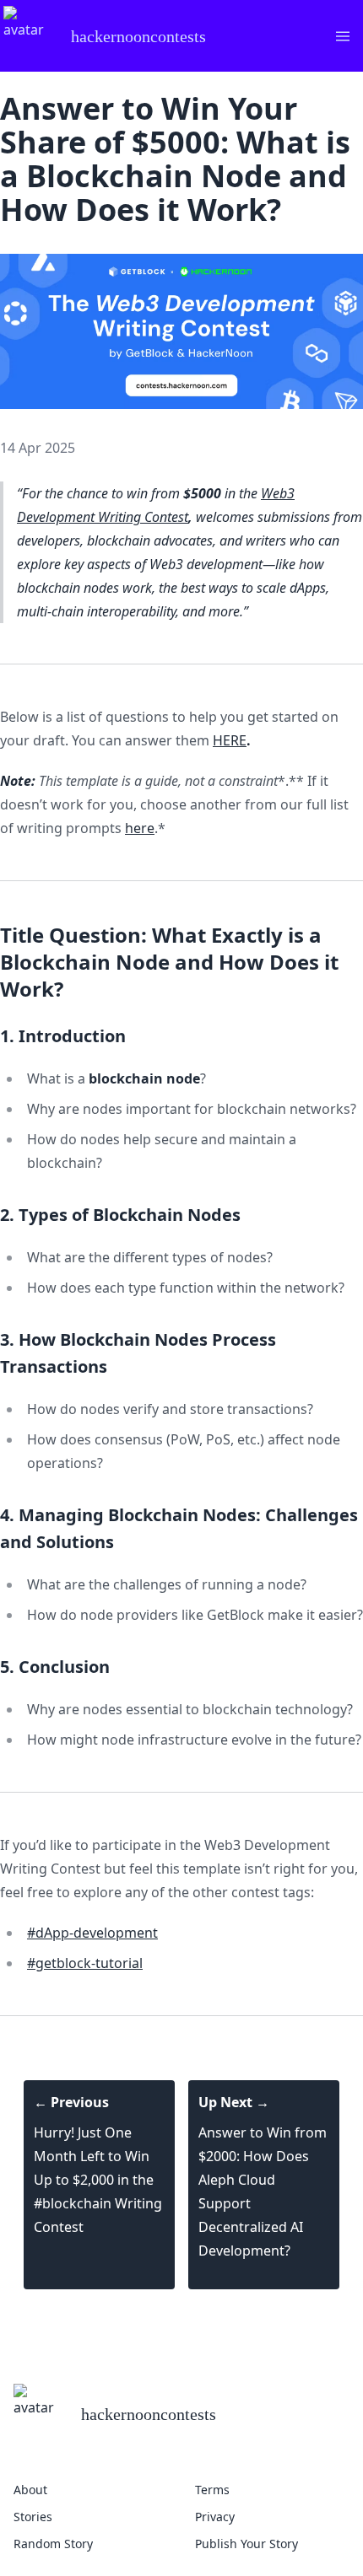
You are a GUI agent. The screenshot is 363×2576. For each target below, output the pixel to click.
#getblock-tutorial (85, 1963)
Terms (212, 2490)
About (30, 2490)
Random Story (53, 2544)
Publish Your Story (247, 2544)
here (140, 828)
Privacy (215, 2517)
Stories (33, 2517)
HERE (230, 740)
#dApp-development (92, 1933)
